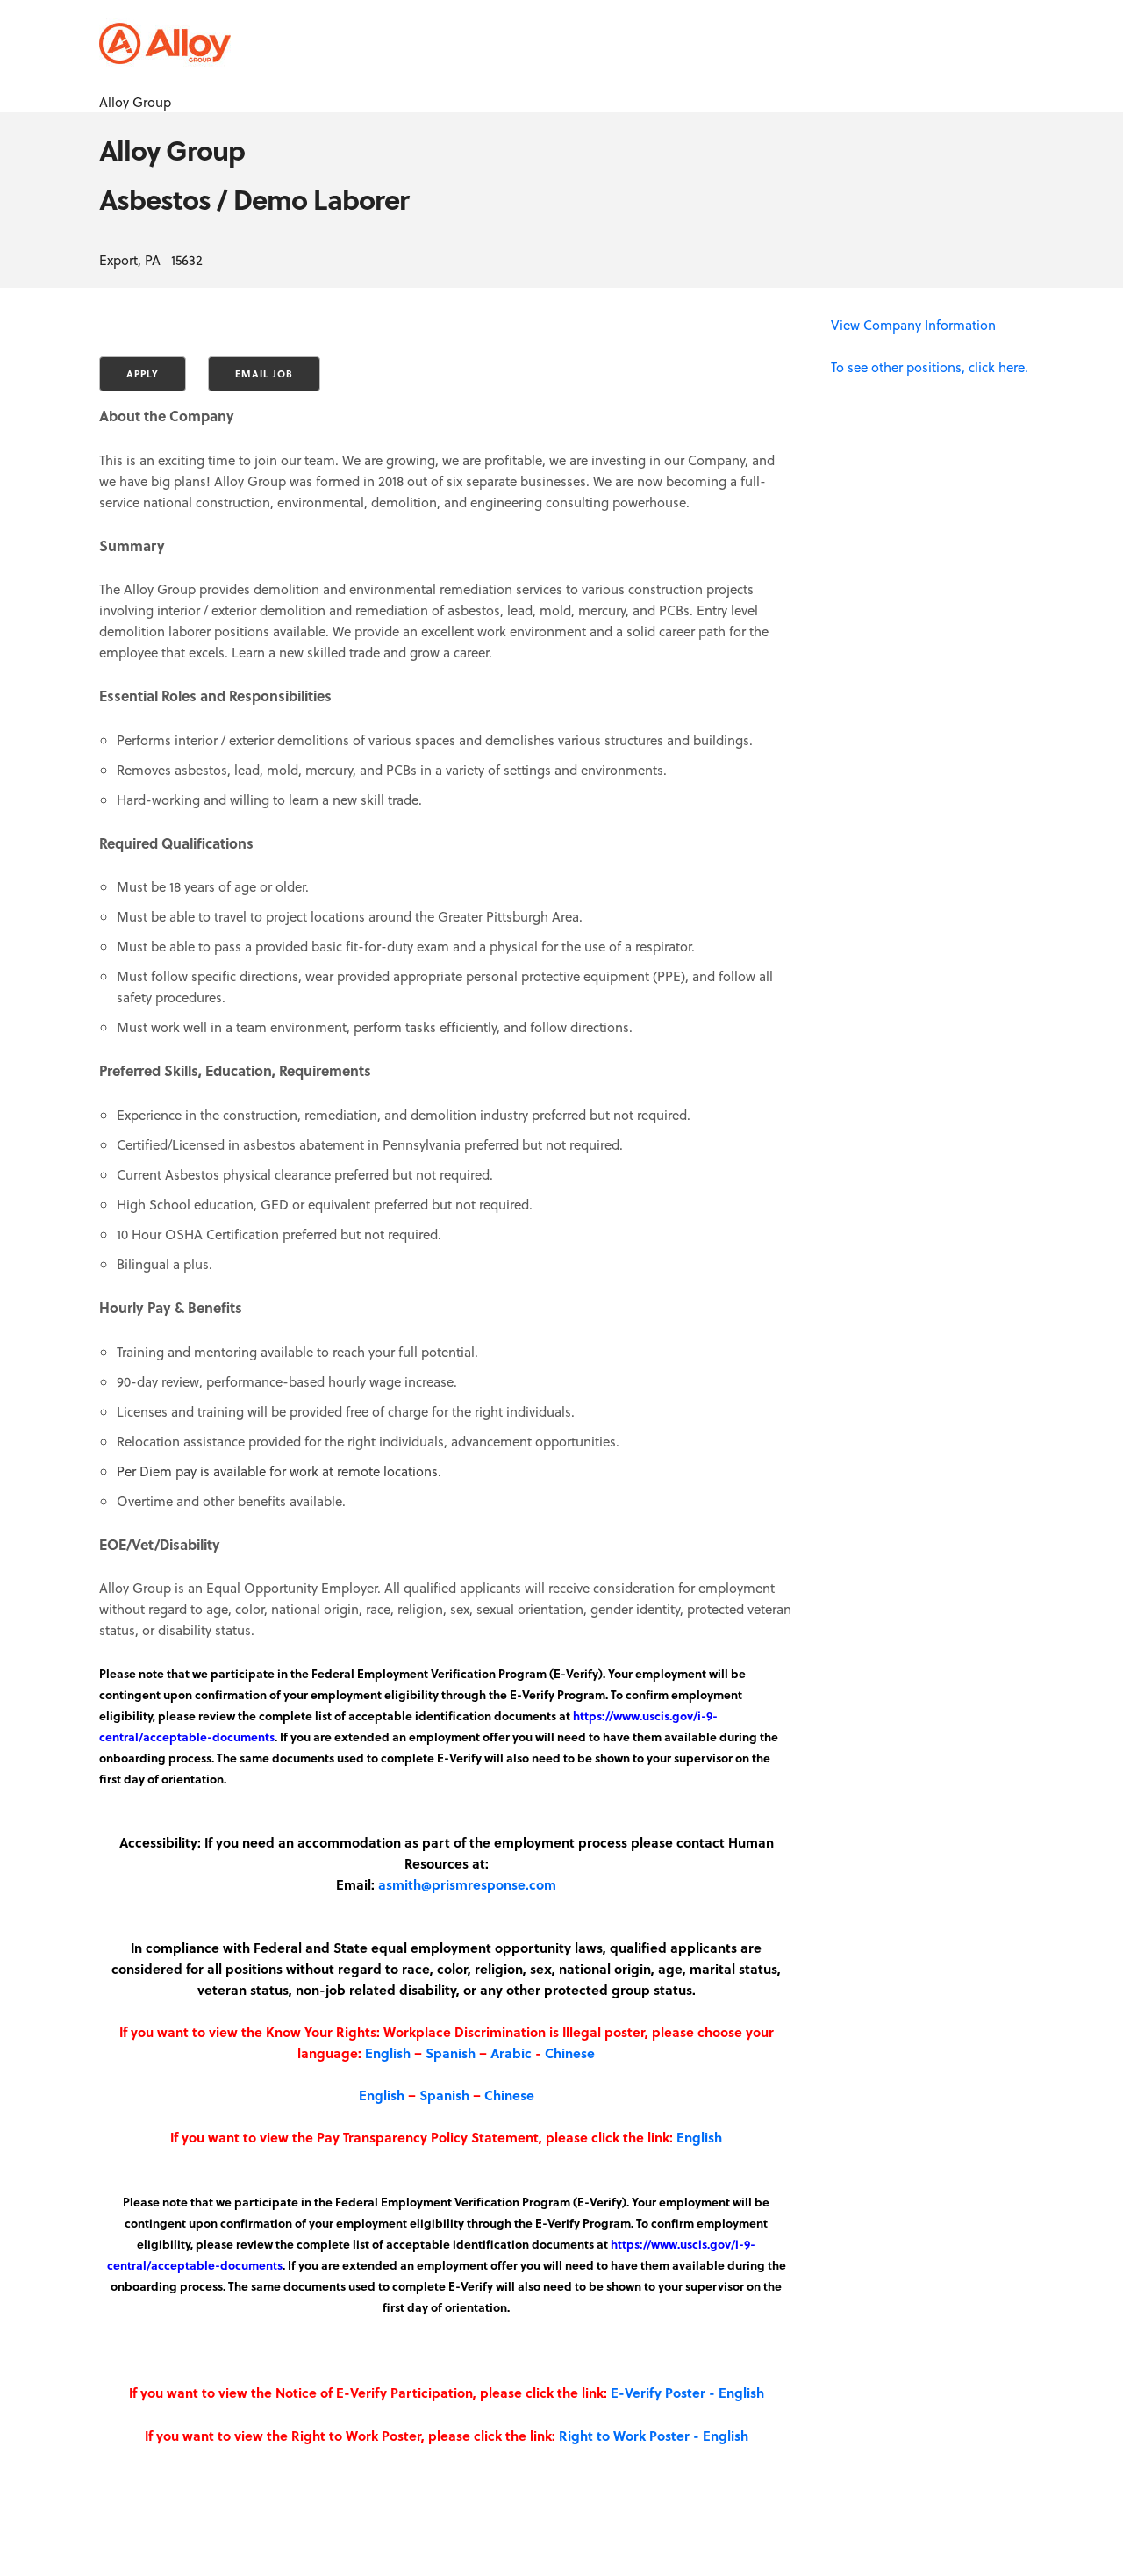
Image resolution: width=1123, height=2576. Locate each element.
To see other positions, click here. (930, 367)
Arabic (511, 2053)
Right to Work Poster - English (654, 2436)
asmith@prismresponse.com (467, 1884)
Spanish (451, 2053)
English (388, 2053)
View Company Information (913, 325)
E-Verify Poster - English (687, 2393)
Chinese (570, 2053)
